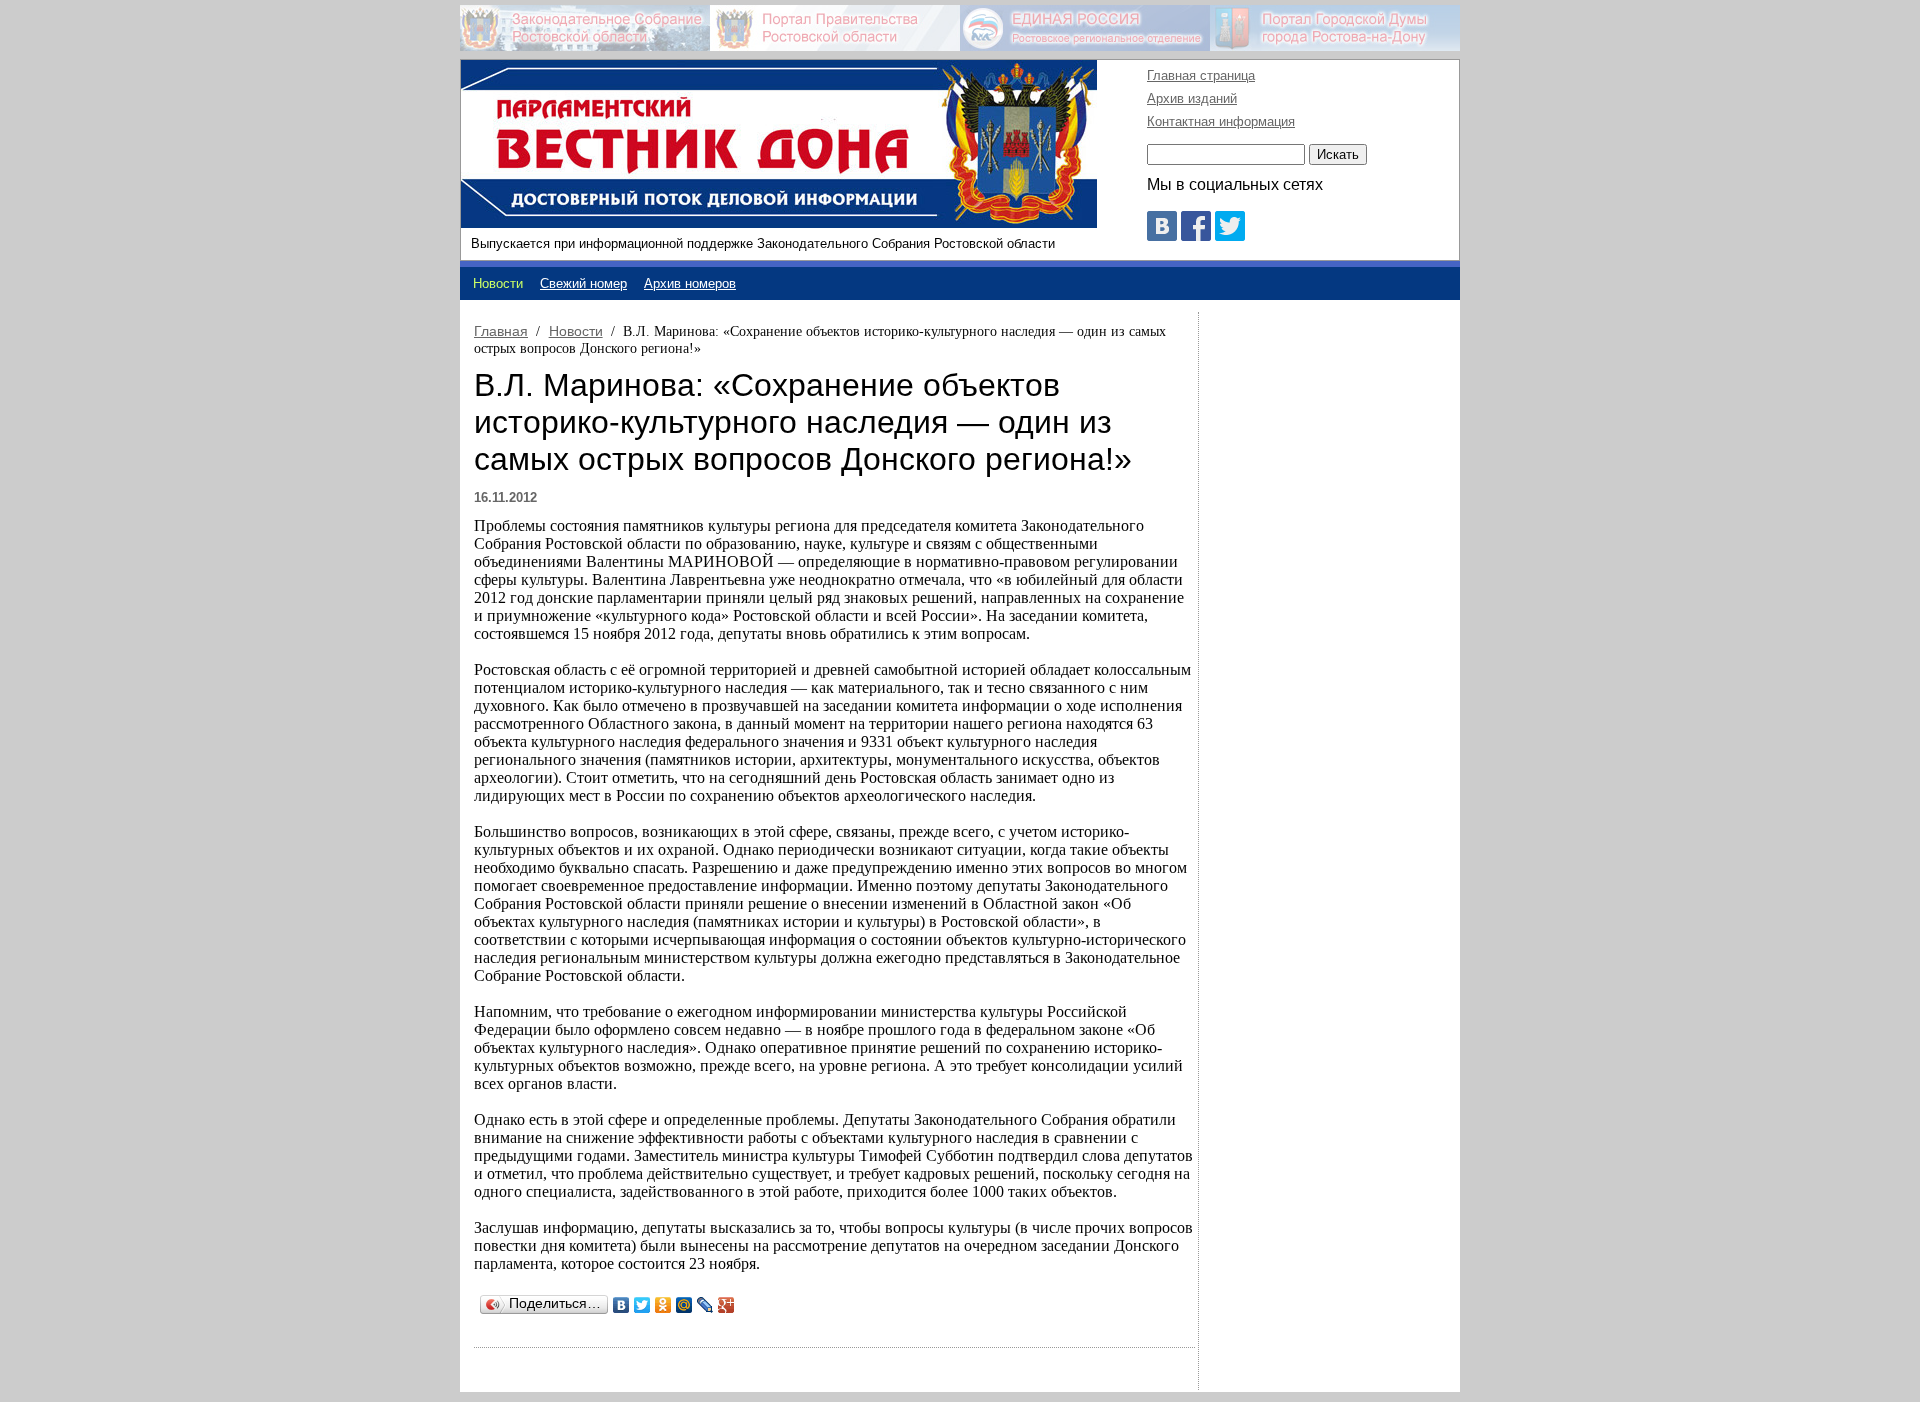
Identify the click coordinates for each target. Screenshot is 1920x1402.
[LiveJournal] (705, 1305)
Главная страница (1201, 75)
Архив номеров (690, 283)
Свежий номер (583, 283)
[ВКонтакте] (621, 1305)
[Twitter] (642, 1305)
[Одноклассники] (663, 1305)
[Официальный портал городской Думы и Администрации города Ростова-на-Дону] (1335, 28)
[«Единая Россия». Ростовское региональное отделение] (1085, 28)
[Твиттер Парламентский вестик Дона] (1230, 235)
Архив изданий (1192, 98)
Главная (501, 331)
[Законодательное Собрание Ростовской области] (585, 28)
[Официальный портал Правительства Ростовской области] (835, 28)
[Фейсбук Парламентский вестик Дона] (1196, 235)
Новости (576, 331)
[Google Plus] (726, 1305)
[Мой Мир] (684, 1305)
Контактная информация (1221, 121)
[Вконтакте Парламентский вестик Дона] (1162, 235)
